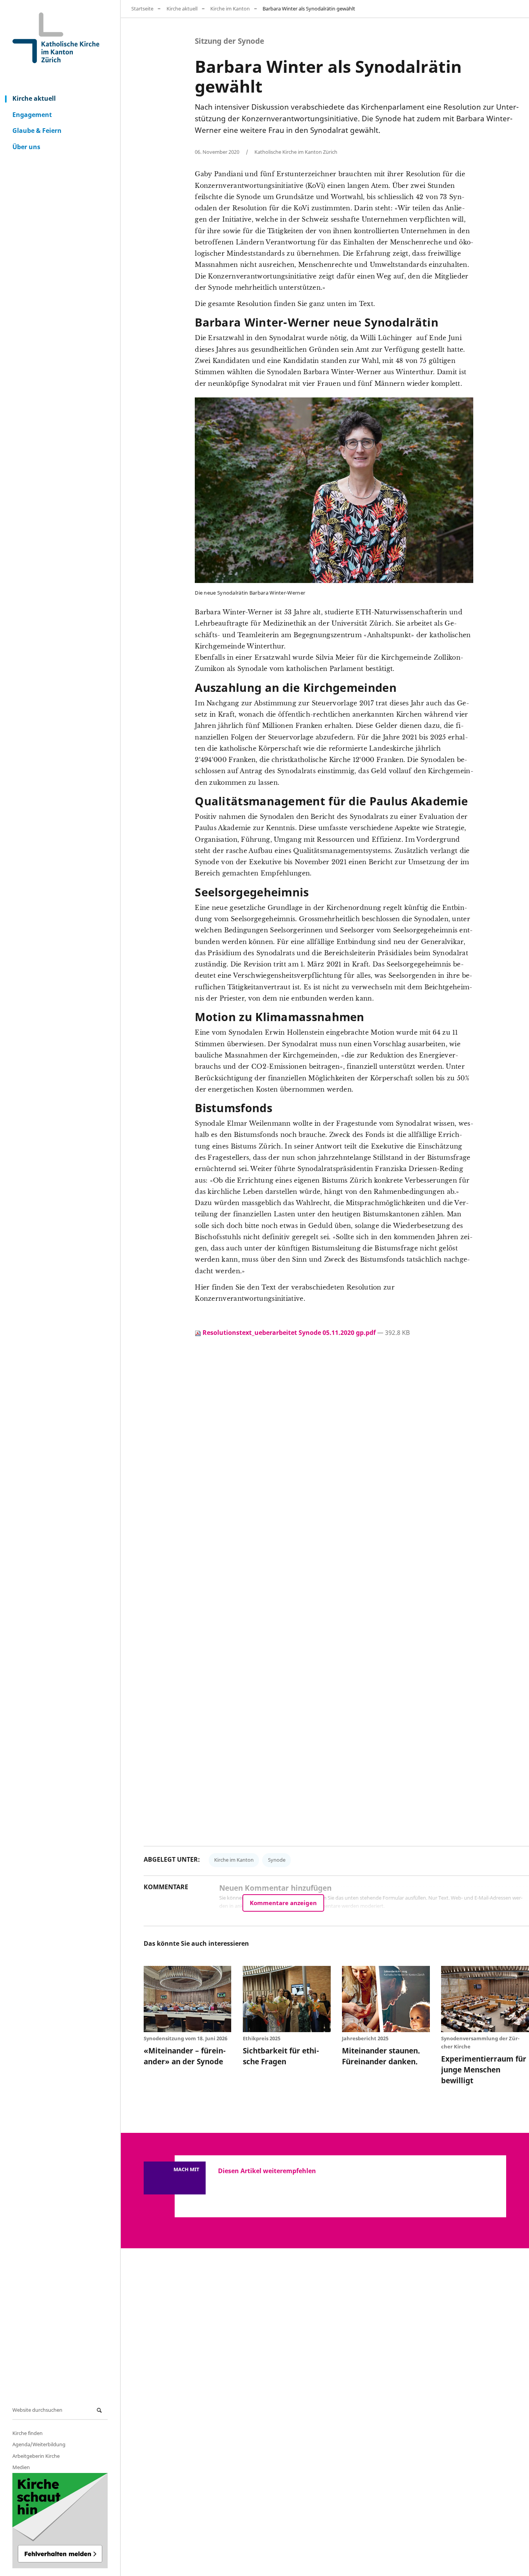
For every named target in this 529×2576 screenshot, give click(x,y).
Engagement (32, 115)
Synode (277, 1860)
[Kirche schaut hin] (60, 2521)
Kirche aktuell (34, 98)
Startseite (142, 9)
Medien (21, 2467)
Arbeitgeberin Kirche (36, 2456)
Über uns (26, 147)
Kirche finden (27, 2433)
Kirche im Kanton (230, 9)
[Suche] (100, 2410)
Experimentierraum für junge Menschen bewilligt (484, 2070)
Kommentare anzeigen (283, 1903)
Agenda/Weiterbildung (39, 2444)
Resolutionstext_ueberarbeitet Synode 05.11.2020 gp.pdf (289, 1333)
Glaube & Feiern (37, 131)
